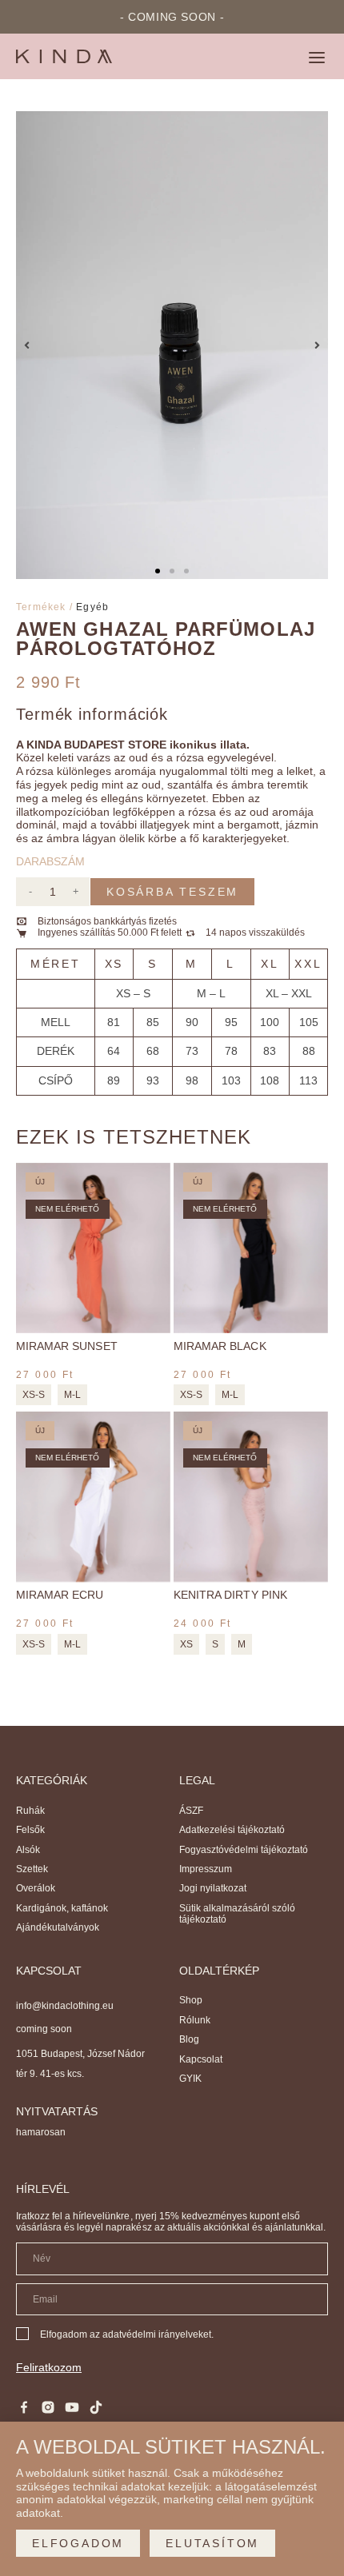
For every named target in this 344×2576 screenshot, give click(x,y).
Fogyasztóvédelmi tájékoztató (244, 1850)
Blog (189, 2039)
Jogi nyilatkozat (213, 1888)
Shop (191, 2000)
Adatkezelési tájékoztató (232, 1830)
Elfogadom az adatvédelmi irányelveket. (127, 2334)
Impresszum (206, 1869)
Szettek (32, 1869)
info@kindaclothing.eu (65, 2006)
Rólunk (195, 2020)
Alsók (28, 1850)
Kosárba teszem (172, 892)
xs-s (34, 1395)
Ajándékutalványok (58, 1927)
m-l (72, 1395)
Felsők (30, 1830)
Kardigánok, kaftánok (62, 1908)
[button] (317, 59)
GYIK (190, 2079)
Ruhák (30, 1811)
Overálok (36, 1888)
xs (186, 1644)
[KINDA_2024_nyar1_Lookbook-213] (172, 345)
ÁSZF (191, 1811)
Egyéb (92, 607)
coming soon (44, 2029)
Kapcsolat (201, 2059)
